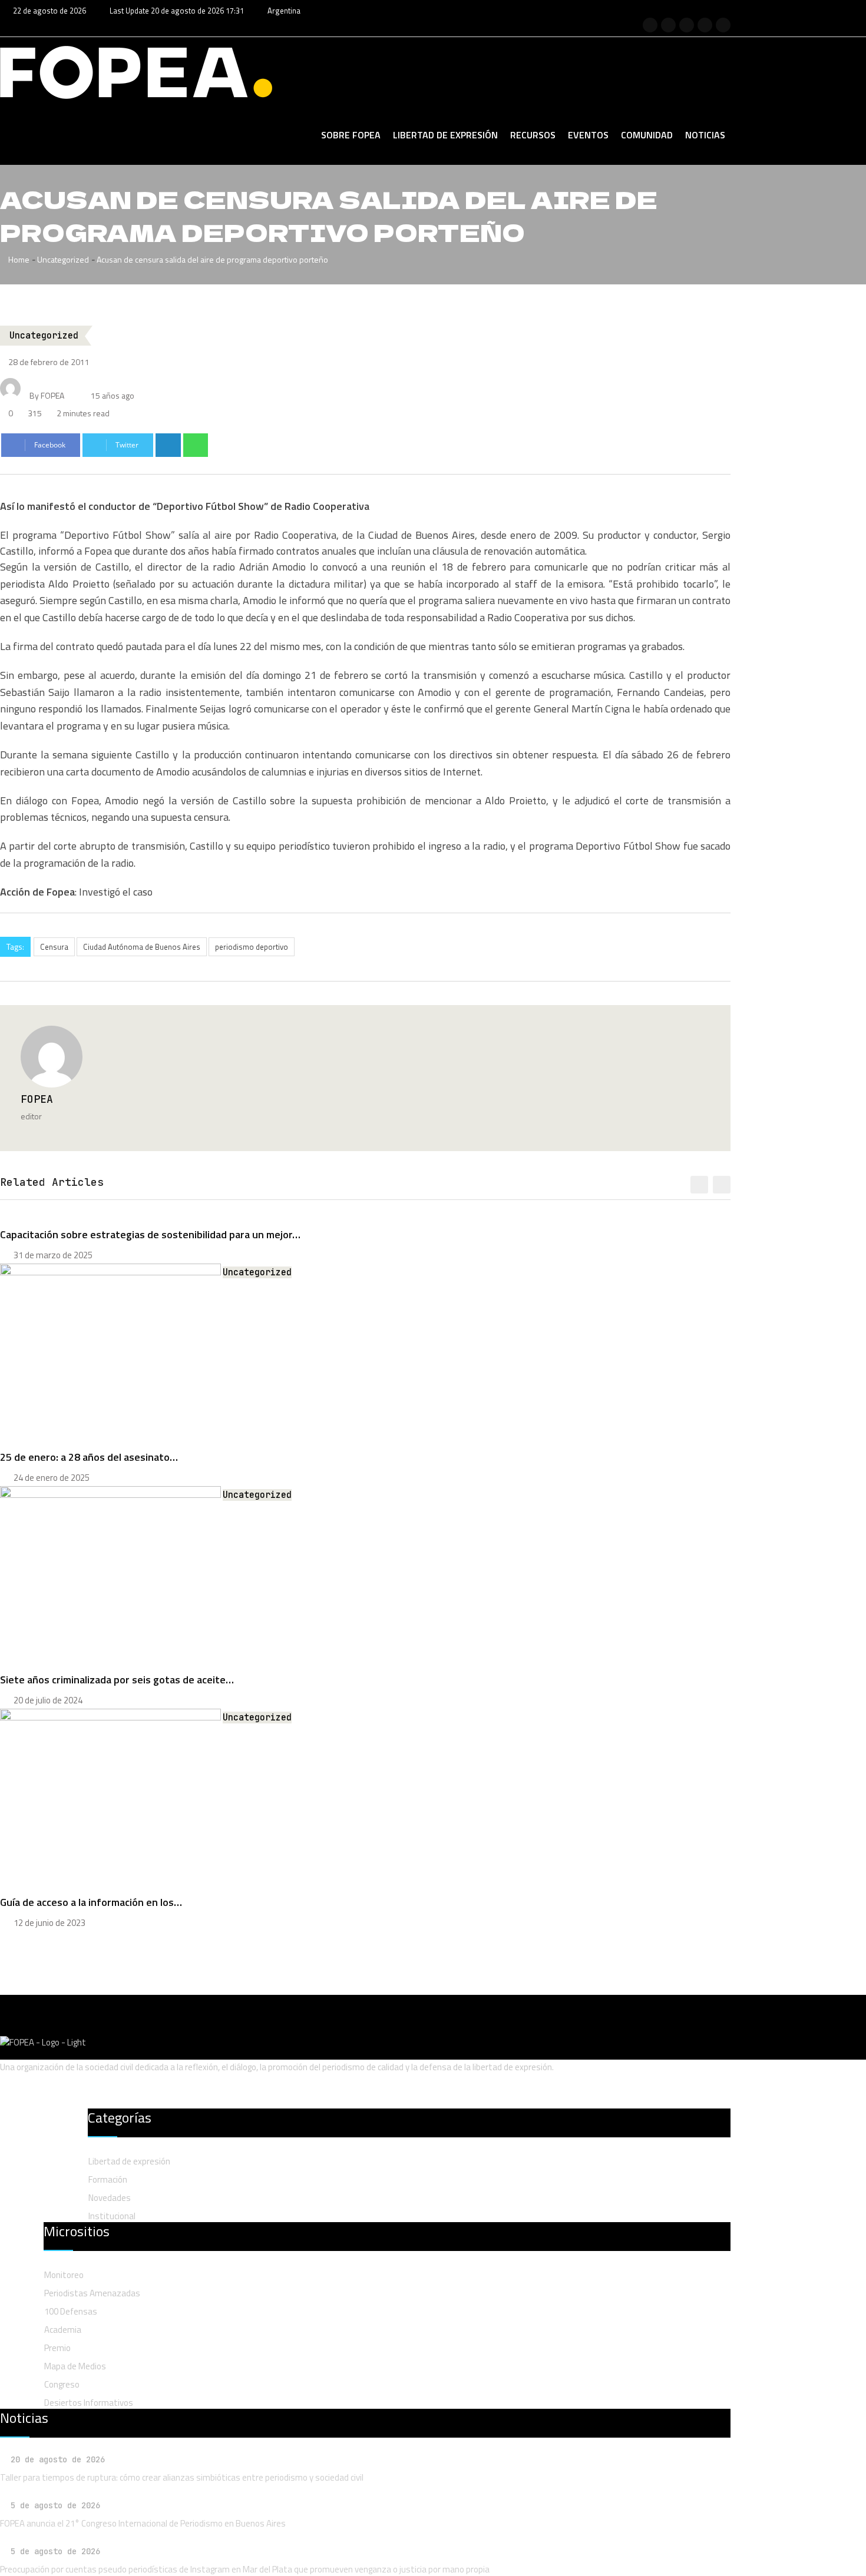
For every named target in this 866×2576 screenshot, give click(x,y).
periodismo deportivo (252, 947)
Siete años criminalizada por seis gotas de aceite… (117, 1680)
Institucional (112, 2216)
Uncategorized (63, 259)
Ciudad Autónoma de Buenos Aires (142, 947)
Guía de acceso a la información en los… (91, 1902)
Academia (63, 2330)
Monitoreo (64, 2275)
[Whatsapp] (196, 445)
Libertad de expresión (445, 135)
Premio (57, 2348)
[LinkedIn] (168, 445)
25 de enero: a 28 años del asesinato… (89, 1457)
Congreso (62, 2384)
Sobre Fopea (351, 135)
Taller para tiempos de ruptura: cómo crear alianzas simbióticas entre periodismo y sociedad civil (182, 2477)
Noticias (705, 135)
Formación (108, 2179)
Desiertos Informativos (89, 2403)
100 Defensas (71, 2311)
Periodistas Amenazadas (92, 2293)
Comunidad (647, 135)
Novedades (110, 2198)
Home (18, 259)
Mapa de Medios (75, 2366)
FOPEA (37, 1099)
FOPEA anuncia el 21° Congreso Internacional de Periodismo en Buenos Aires (143, 2523)
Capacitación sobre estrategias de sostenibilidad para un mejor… (150, 1234)
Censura (54, 947)
